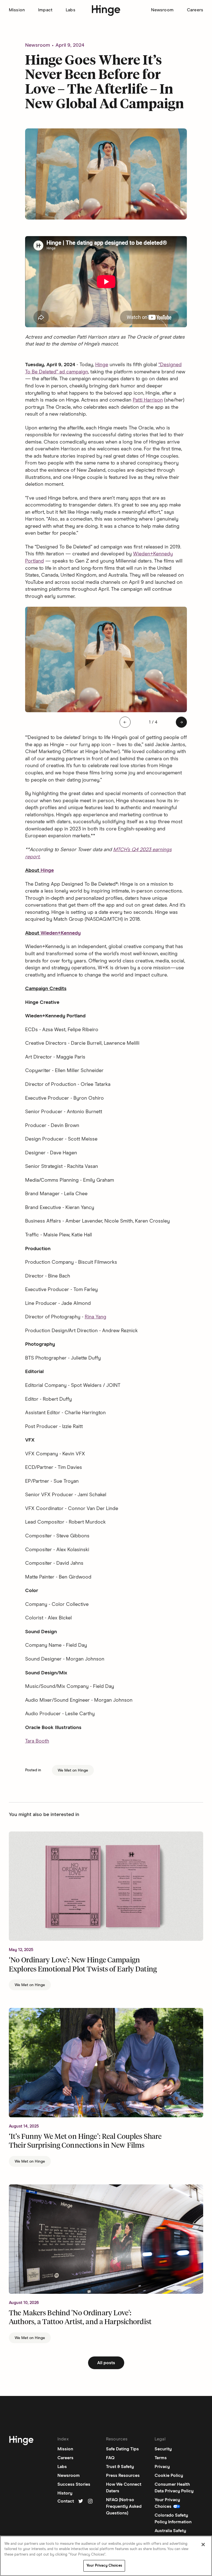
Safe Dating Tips (122, 2449)
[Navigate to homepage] (21, 2442)
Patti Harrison (148, 400)
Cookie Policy (169, 2475)
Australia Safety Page (170, 2534)
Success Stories (74, 2484)
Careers (195, 10)
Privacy (162, 2467)
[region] (106, 2556)
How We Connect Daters (124, 2488)
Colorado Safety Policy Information (173, 2519)
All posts (106, 2363)
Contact (66, 2501)
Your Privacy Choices (104, 2566)
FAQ (110, 2458)
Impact (45, 10)
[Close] (203, 2545)
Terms (161, 2458)
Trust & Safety (120, 2467)
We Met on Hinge (73, 1770)
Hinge (102, 365)
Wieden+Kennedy (61, 933)
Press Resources (123, 2475)
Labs (71, 10)
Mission (17, 10)
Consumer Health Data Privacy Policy (174, 2488)
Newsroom (162, 10)
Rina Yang (96, 1317)
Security (163, 2449)
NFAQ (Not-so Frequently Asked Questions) (124, 2506)
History (65, 2493)
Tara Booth (37, 1741)
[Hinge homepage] (106, 11)
